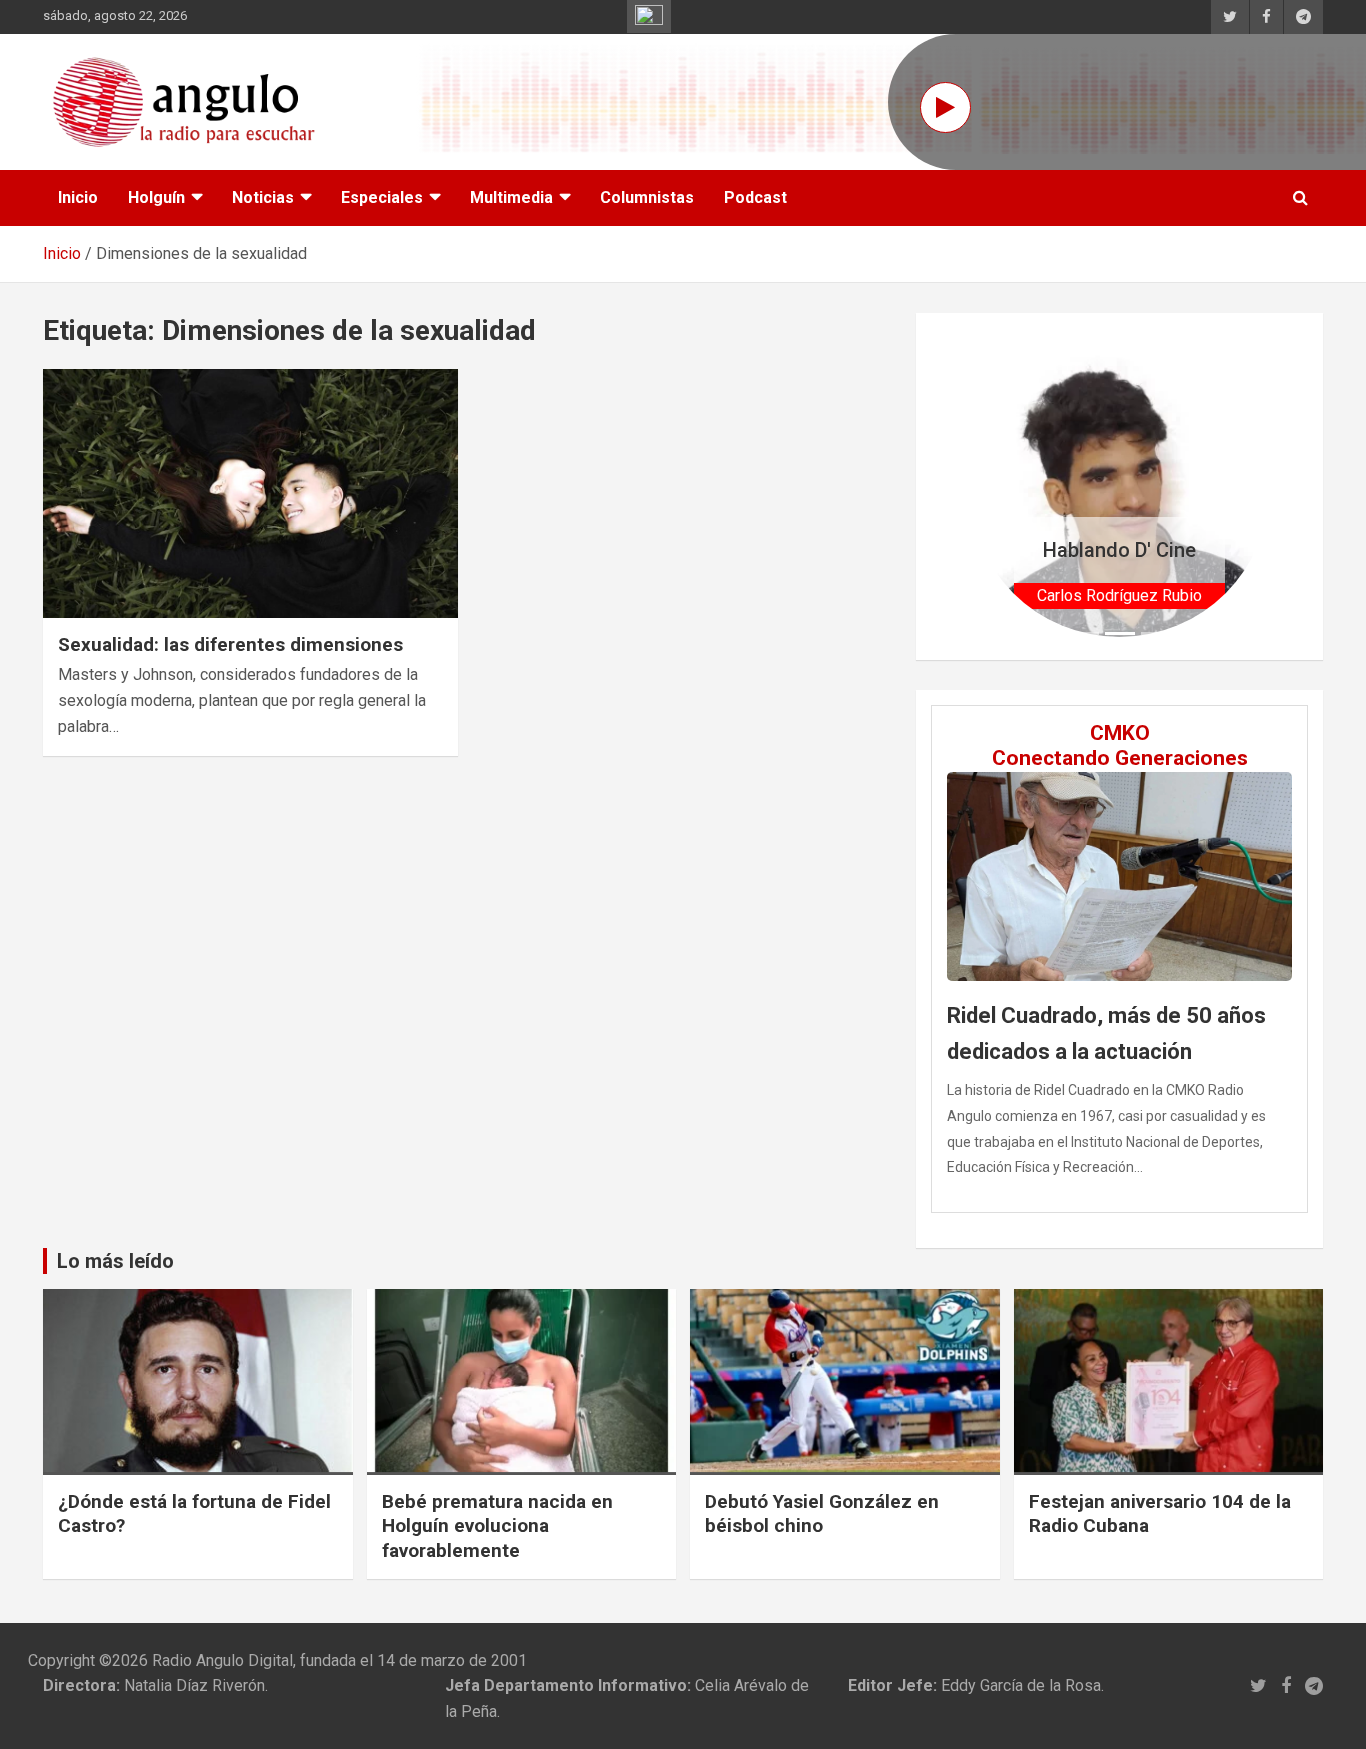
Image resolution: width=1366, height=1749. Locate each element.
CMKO (1120, 733)
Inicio (78, 197)
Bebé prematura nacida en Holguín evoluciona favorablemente (497, 1526)
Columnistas (647, 197)
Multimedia (511, 197)
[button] (991, 486)
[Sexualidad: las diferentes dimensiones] (250, 493)
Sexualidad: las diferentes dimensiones (230, 644)
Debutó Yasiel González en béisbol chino (822, 1514)
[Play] (945, 107)
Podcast (755, 197)
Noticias (263, 197)
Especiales (382, 197)
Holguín (156, 197)
